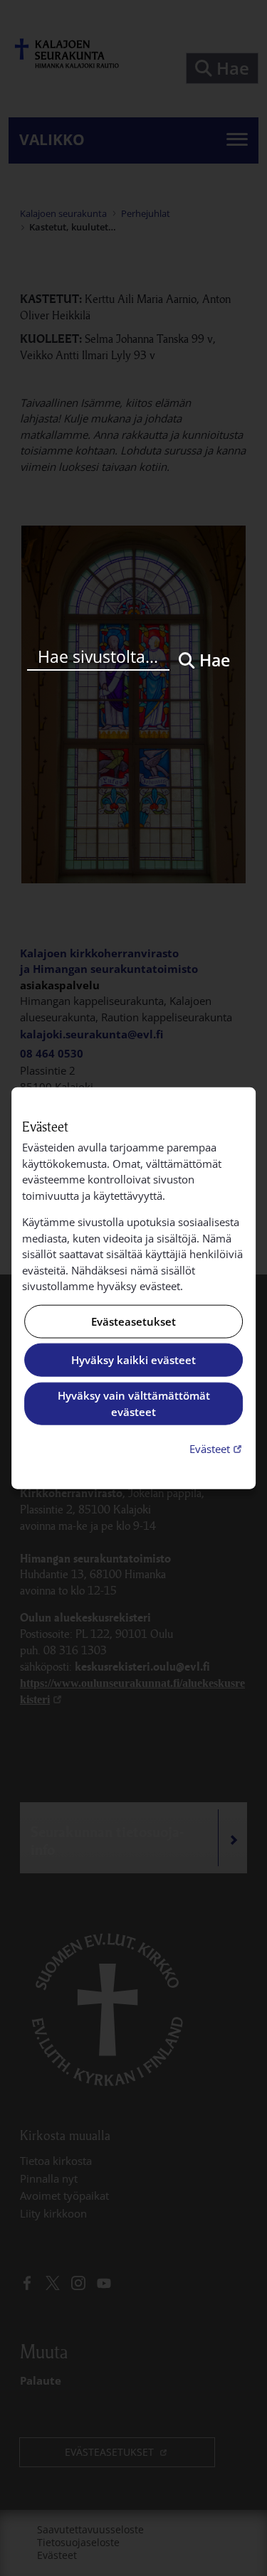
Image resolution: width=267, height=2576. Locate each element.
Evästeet (217, 1448)
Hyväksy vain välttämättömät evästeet (134, 1404)
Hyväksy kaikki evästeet (133, 1360)
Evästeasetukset (133, 1321)
